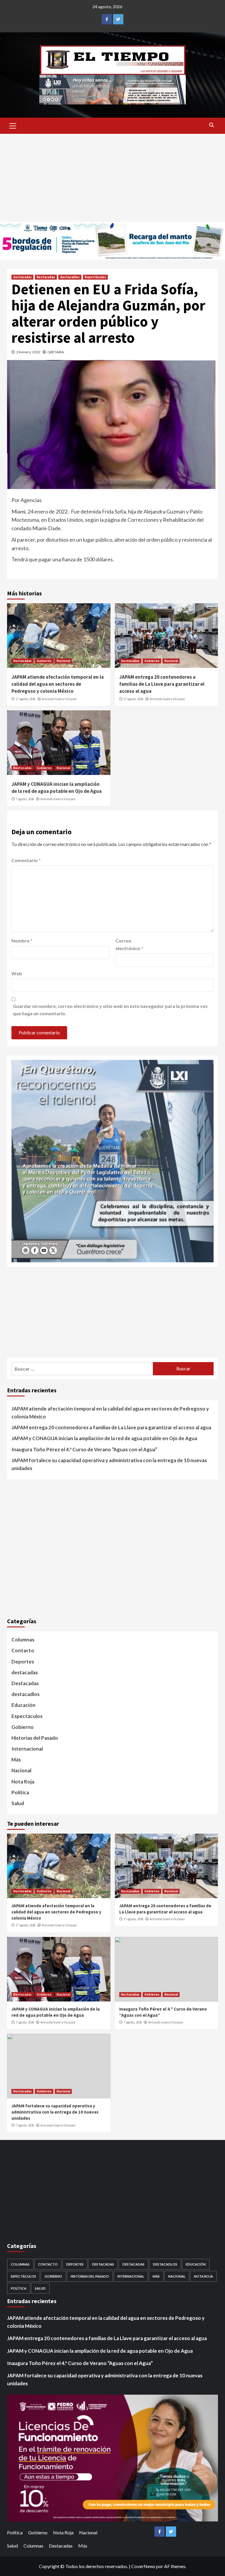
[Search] (211, 125)
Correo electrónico (129, 944)
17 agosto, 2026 (26, 699)
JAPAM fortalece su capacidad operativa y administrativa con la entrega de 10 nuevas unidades (109, 1464)
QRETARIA (56, 352)
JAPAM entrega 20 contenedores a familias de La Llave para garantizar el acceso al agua (162, 684)
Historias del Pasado (35, 1738)
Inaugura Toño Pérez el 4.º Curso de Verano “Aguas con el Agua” (84, 1449)
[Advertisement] (112, 178)
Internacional (27, 1749)
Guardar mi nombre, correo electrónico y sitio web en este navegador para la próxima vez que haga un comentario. (110, 1010)
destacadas (22, 277)
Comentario (26, 860)
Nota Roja (23, 1782)
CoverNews (143, 2566)
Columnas (23, 1640)
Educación (23, 1705)
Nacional (63, 661)
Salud (18, 1803)
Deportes (23, 1662)
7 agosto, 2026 (25, 799)
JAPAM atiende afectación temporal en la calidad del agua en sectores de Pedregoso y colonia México (58, 684)
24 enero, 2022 (28, 352)
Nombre (22, 941)
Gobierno (44, 661)
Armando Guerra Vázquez (59, 699)
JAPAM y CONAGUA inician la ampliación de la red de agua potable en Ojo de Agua (57, 788)
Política (20, 1792)
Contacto (23, 1650)
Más (16, 1760)
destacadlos (70, 277)
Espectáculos (95, 277)
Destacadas (46, 277)
